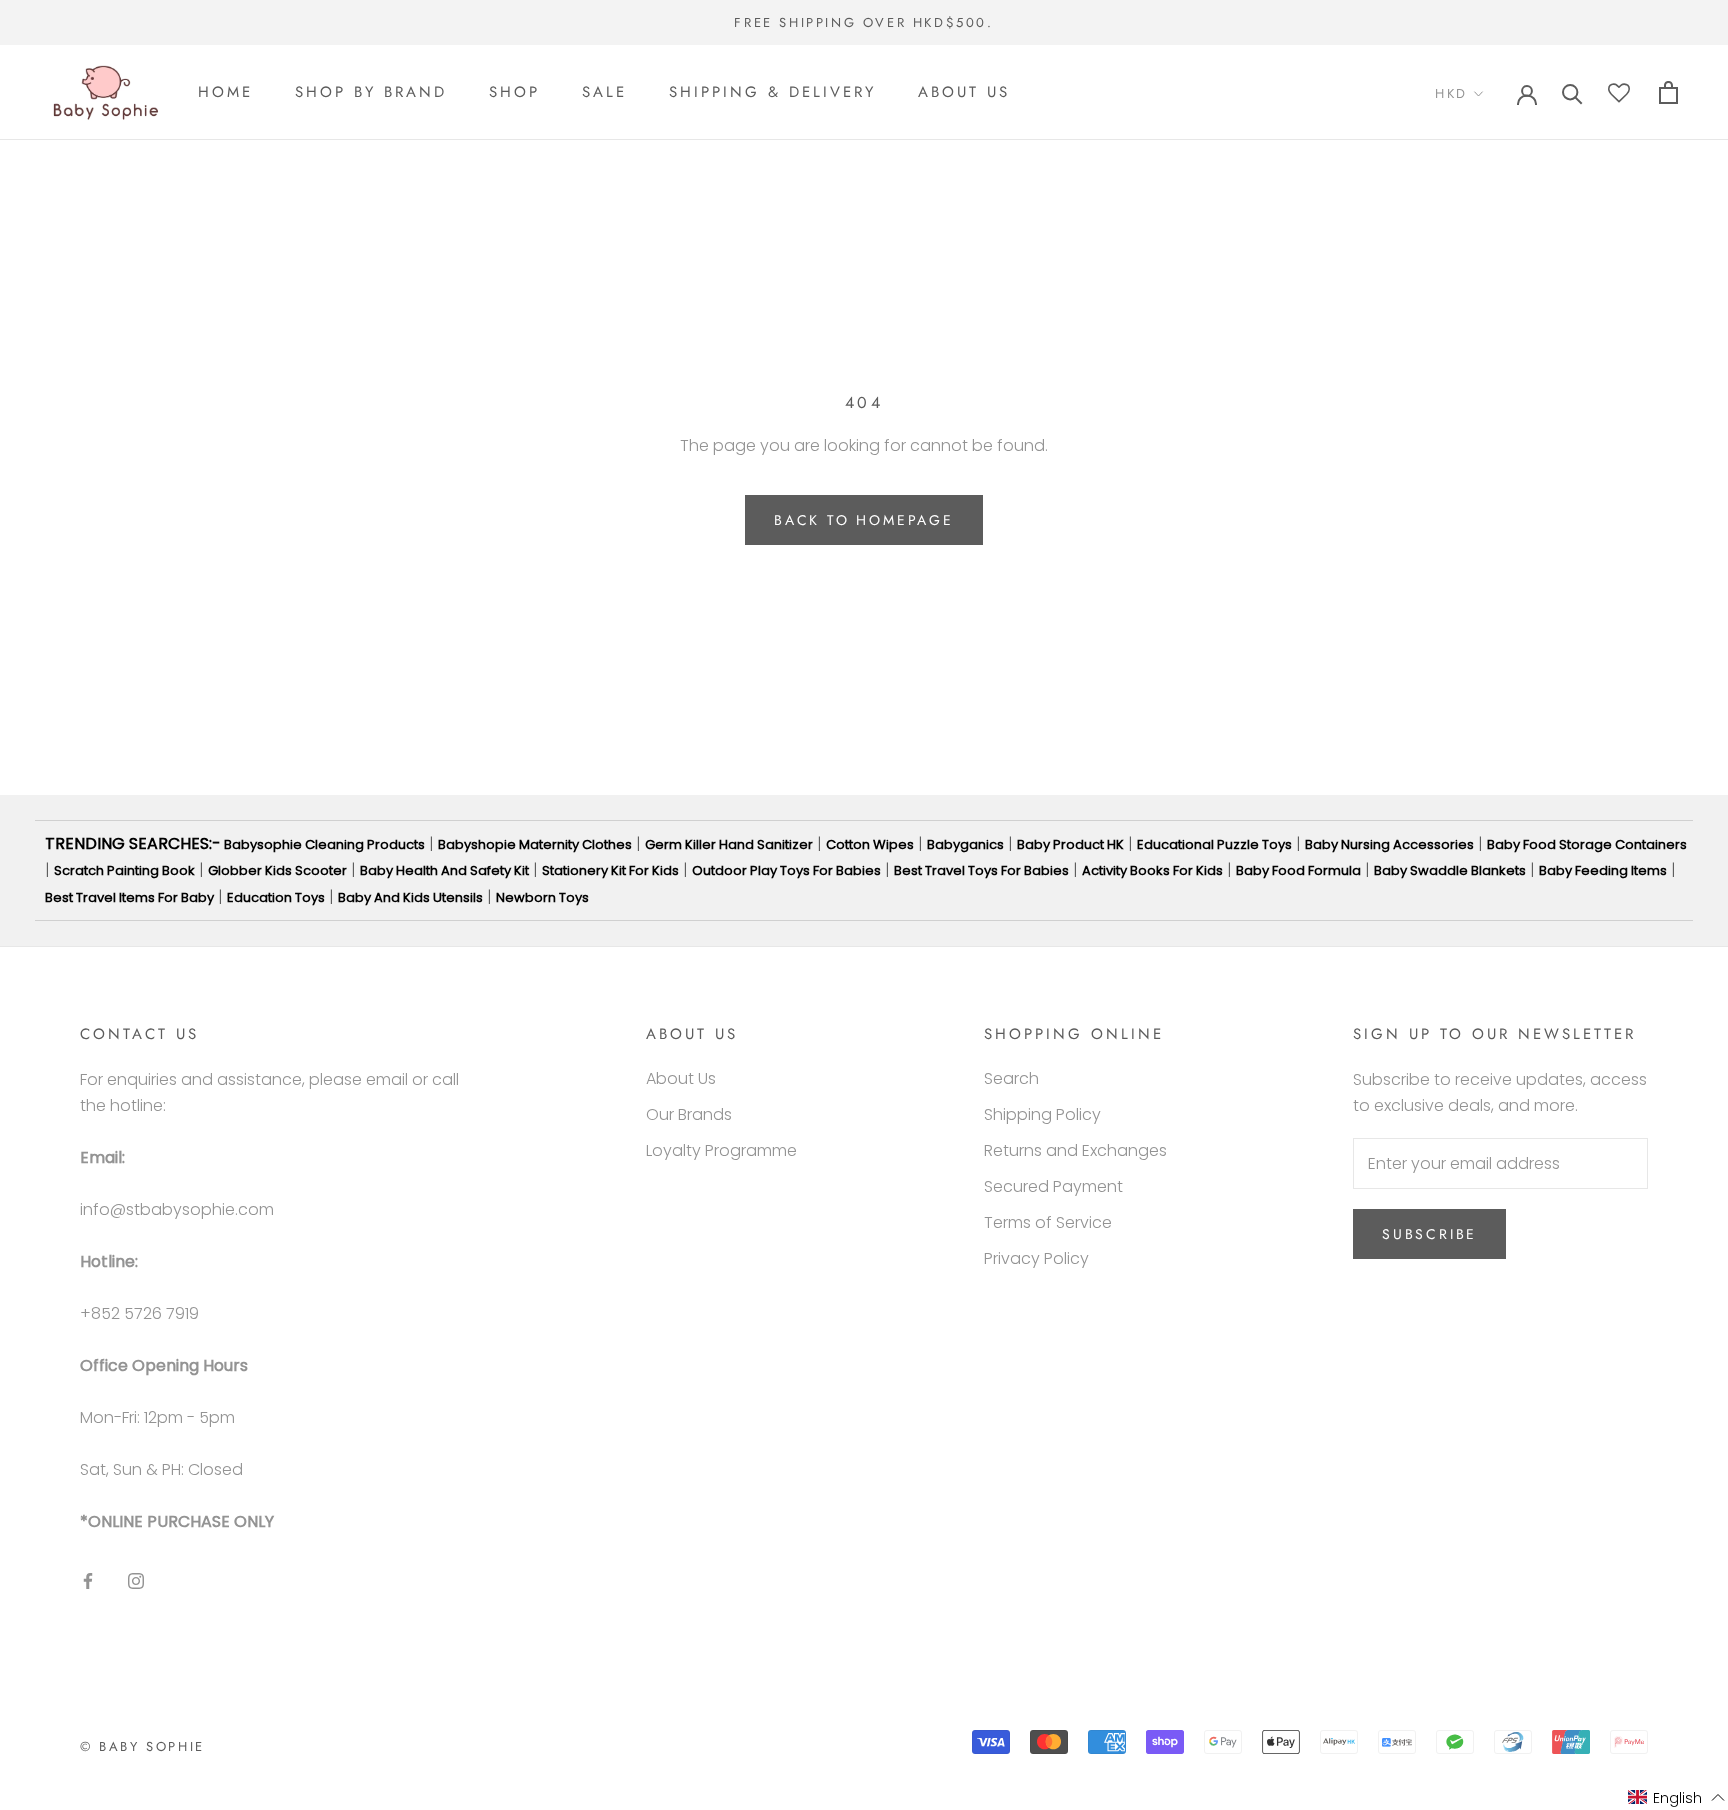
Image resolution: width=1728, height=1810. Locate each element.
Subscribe (1429, 1234)
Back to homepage (864, 520)
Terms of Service (1048, 1222)
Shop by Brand (371, 93)
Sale (604, 93)
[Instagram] (136, 1580)
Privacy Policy (1036, 1258)
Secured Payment (1053, 1186)
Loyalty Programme (721, 1150)
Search (1011, 1078)
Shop (514, 93)
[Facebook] (88, 1580)
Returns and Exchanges (1075, 1150)
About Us (964, 93)
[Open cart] (1668, 92)
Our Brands (689, 1114)
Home (225, 93)
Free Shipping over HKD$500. (863, 22)
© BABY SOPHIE (142, 1746)
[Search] (1572, 92)
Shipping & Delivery (772, 93)
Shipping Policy (1042, 1114)
